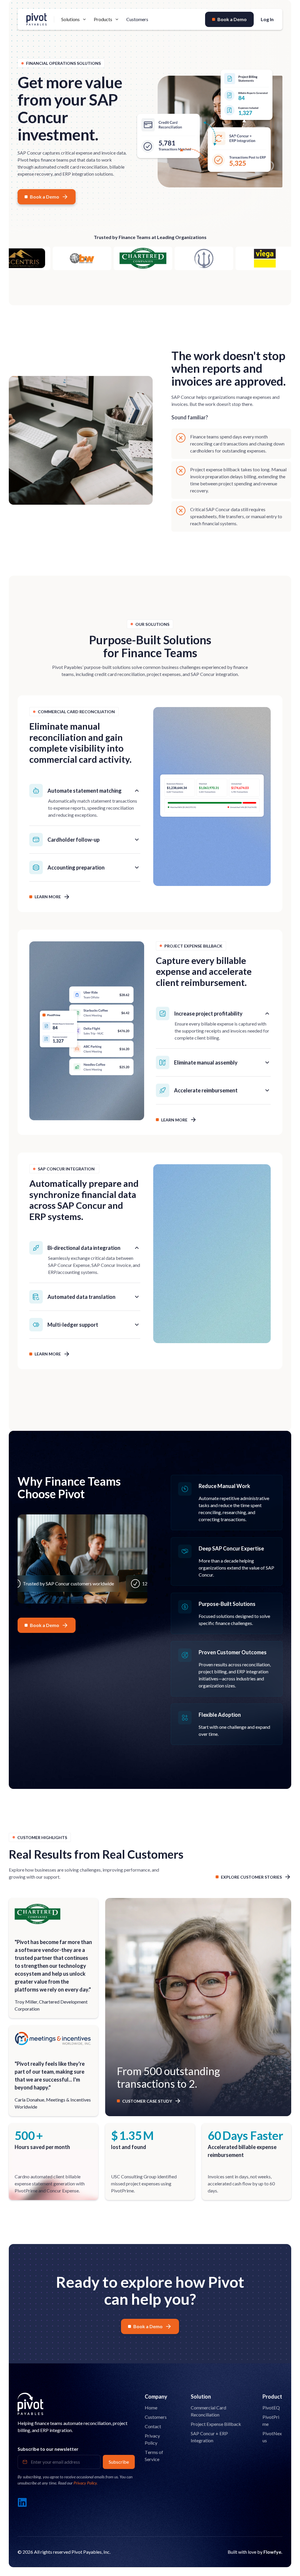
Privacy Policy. (86, 2483)
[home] (37, 19)
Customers (137, 19)
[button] (74, 19)
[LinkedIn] (22, 2502)
